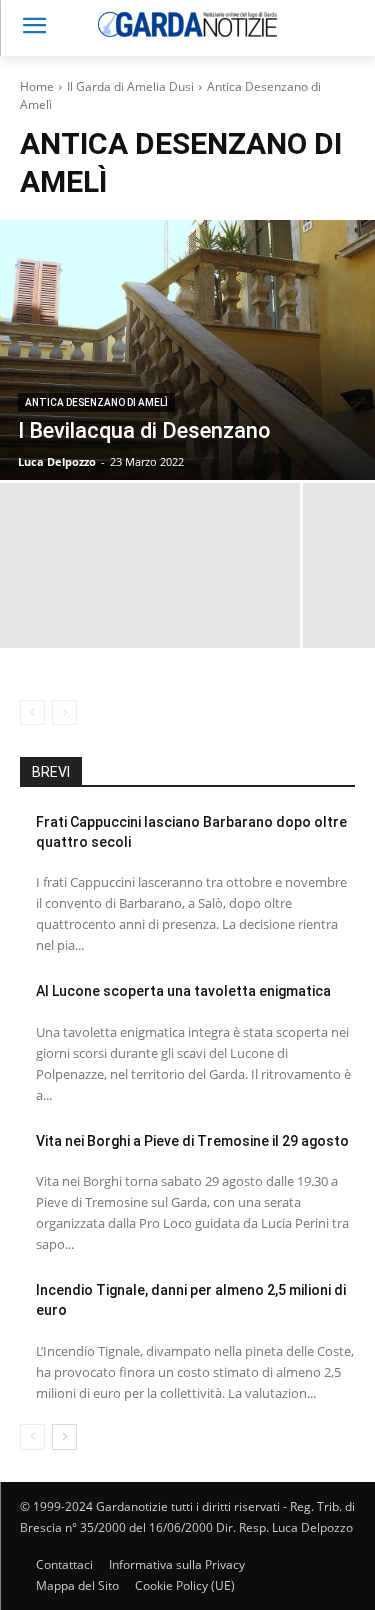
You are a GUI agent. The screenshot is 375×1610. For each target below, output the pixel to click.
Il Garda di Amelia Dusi (130, 86)
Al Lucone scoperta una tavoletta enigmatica (183, 991)
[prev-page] (32, 712)
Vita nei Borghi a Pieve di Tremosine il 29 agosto (192, 1141)
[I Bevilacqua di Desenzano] (187, 350)
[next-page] (64, 1437)
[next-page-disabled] (64, 712)
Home (37, 86)
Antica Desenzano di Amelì (96, 402)
